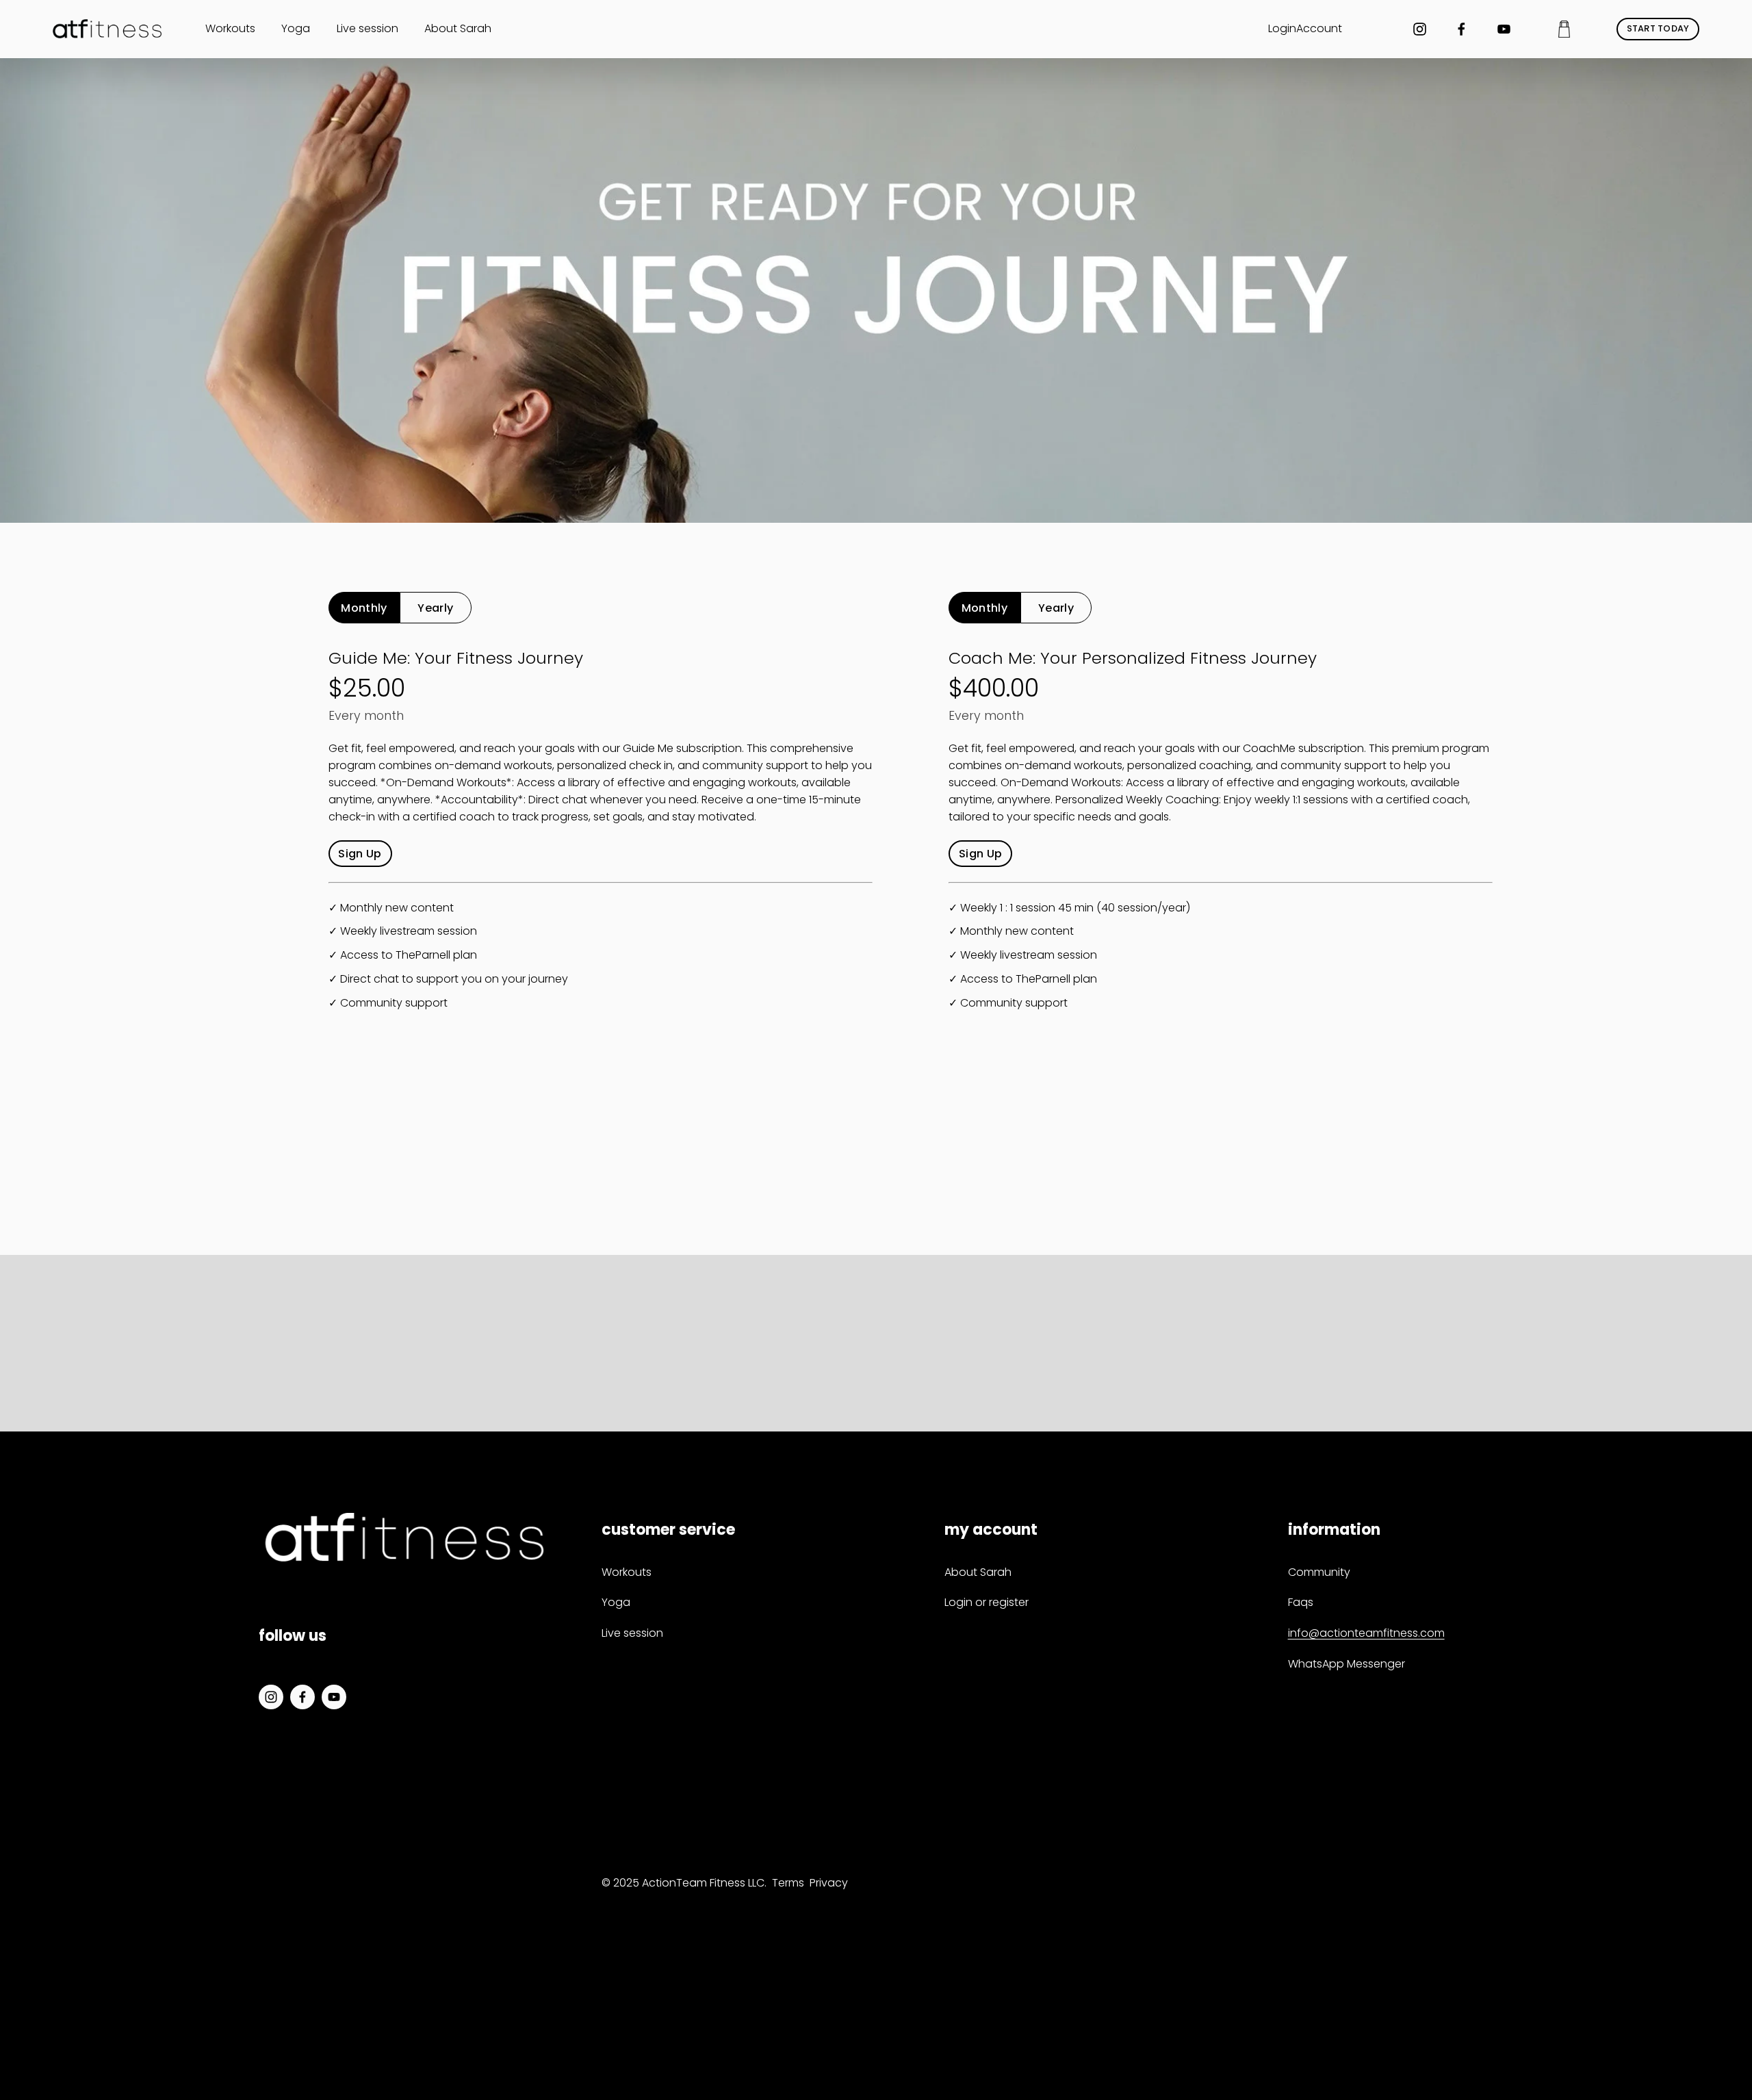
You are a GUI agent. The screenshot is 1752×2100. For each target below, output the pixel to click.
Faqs (1301, 1602)
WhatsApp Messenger (1347, 1664)
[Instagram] (1420, 29)
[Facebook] (1461, 29)
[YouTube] (1504, 29)
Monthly (364, 608)
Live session (368, 28)
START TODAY (1658, 28)
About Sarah (458, 28)
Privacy (829, 1883)
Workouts (230, 28)
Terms (788, 1883)
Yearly (435, 608)
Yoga (296, 28)
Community (1319, 1572)
